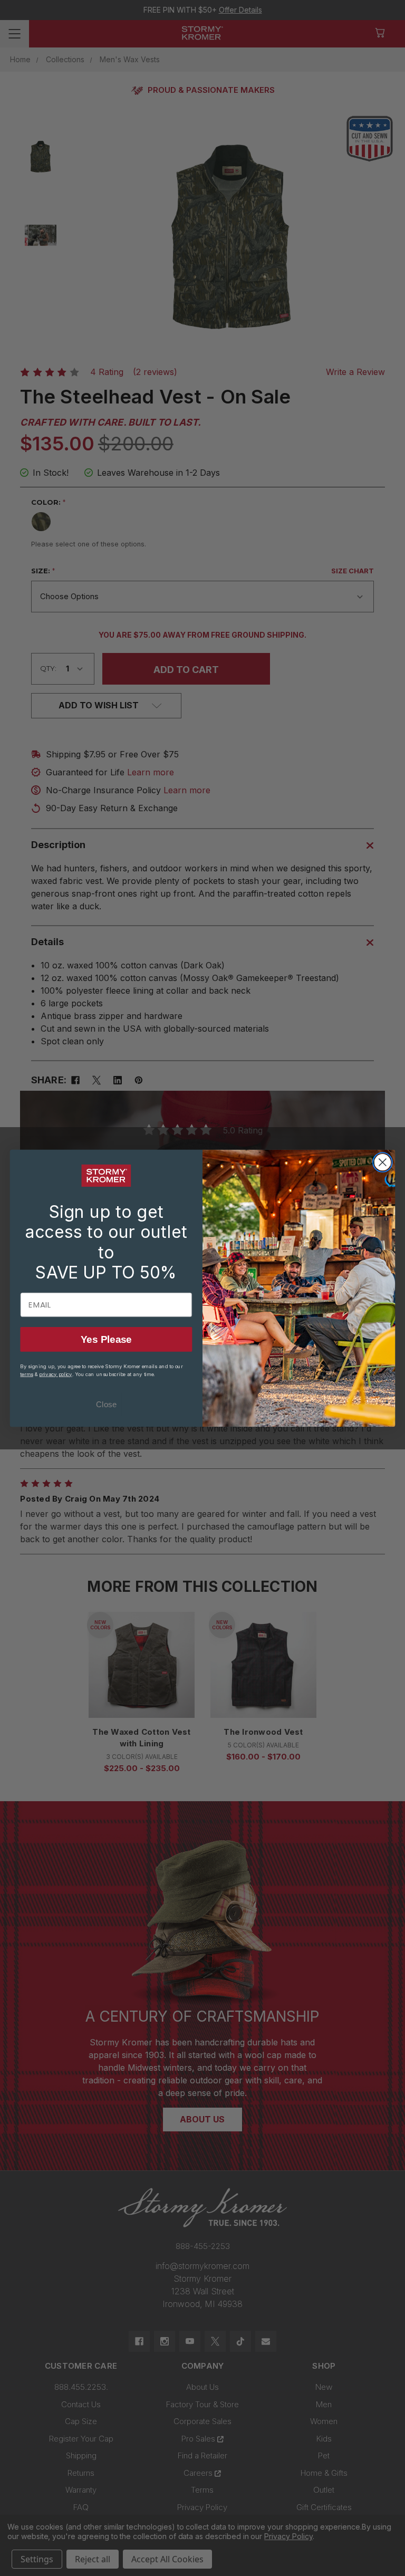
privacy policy (56, 1374)
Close (106, 1404)
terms (26, 1374)
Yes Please (106, 1339)
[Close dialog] (383, 1162)
